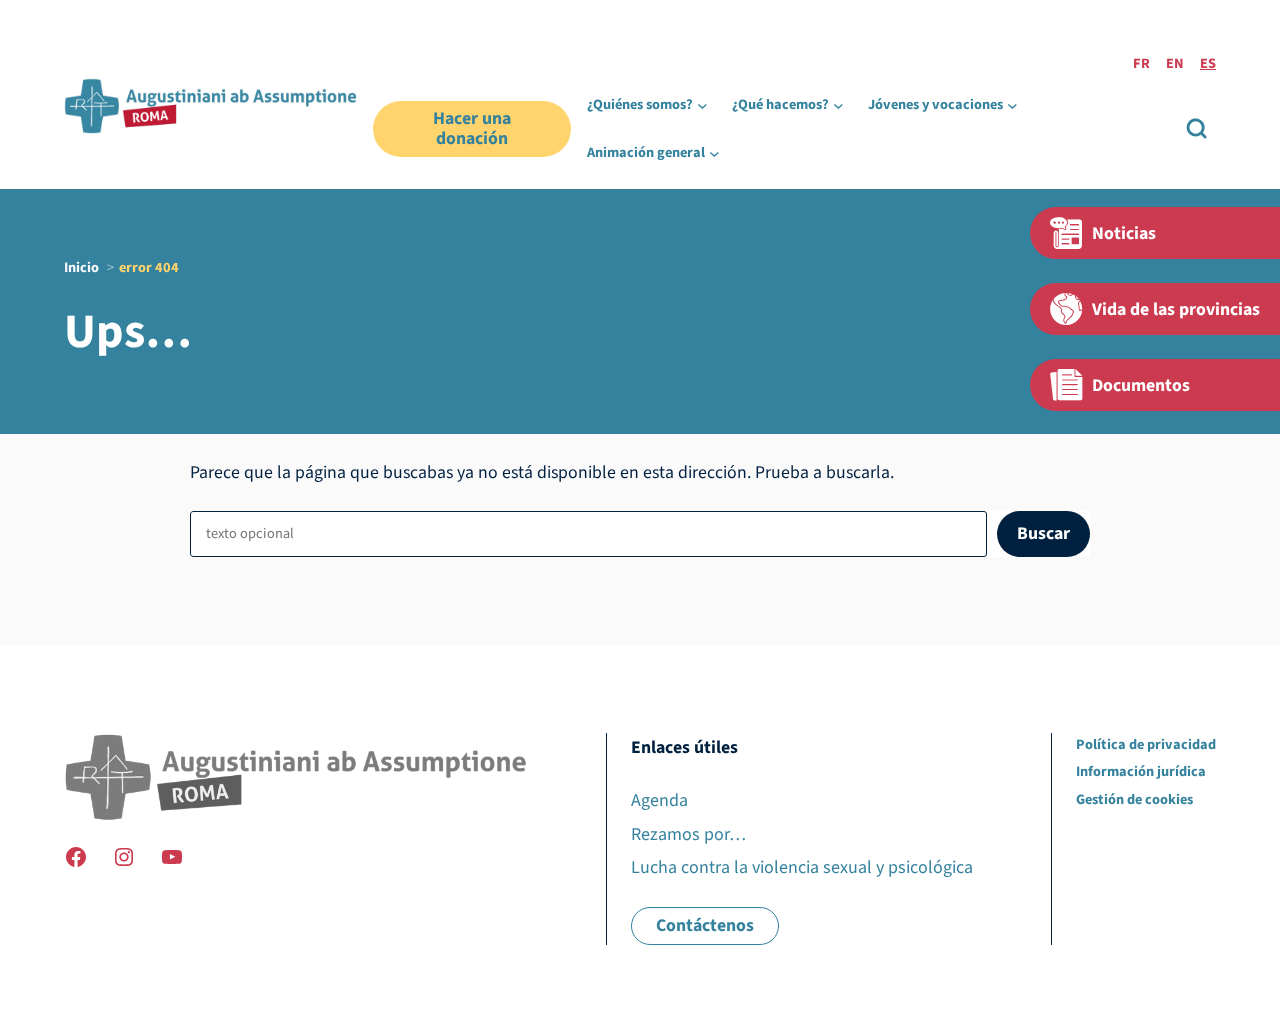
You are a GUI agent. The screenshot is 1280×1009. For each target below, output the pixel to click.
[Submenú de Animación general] (714, 153)
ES (1208, 63)
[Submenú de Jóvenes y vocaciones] (1012, 105)
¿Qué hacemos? (780, 104)
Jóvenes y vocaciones (935, 104)
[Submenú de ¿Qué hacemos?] (838, 105)
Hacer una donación (472, 128)
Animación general (646, 152)
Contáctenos (705, 925)
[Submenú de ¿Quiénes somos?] (702, 105)
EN (1175, 63)
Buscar (1043, 533)
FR (1141, 63)
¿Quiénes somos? (640, 104)
